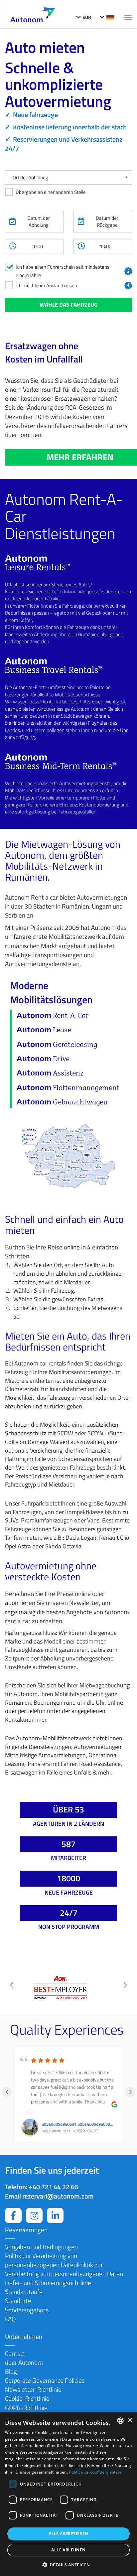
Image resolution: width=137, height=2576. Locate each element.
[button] (68, 177)
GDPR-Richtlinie (26, 2408)
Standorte (18, 2300)
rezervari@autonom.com (58, 2196)
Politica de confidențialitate (95, 2472)
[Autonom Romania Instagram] (34, 2216)
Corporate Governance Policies (45, 2380)
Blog (11, 2371)
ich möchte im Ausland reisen (46, 286)
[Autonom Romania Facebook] (13, 2216)
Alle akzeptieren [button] (68, 2534)
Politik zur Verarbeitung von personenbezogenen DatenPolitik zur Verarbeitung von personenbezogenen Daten (64, 2265)
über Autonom (24, 2362)
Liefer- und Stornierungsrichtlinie (48, 2283)
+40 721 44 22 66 (54, 2187)
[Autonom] (33, 14)
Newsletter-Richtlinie (33, 2389)
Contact (15, 2353)
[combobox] (120, 2421)
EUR (86, 17)
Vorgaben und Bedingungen (41, 2247)
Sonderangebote (27, 2310)
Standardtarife (24, 2291)
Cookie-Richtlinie (27, 2398)
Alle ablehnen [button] (68, 2550)
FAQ (10, 2319)
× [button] (130, 2420)
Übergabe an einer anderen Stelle (51, 192)
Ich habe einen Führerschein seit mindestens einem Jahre (63, 271)
